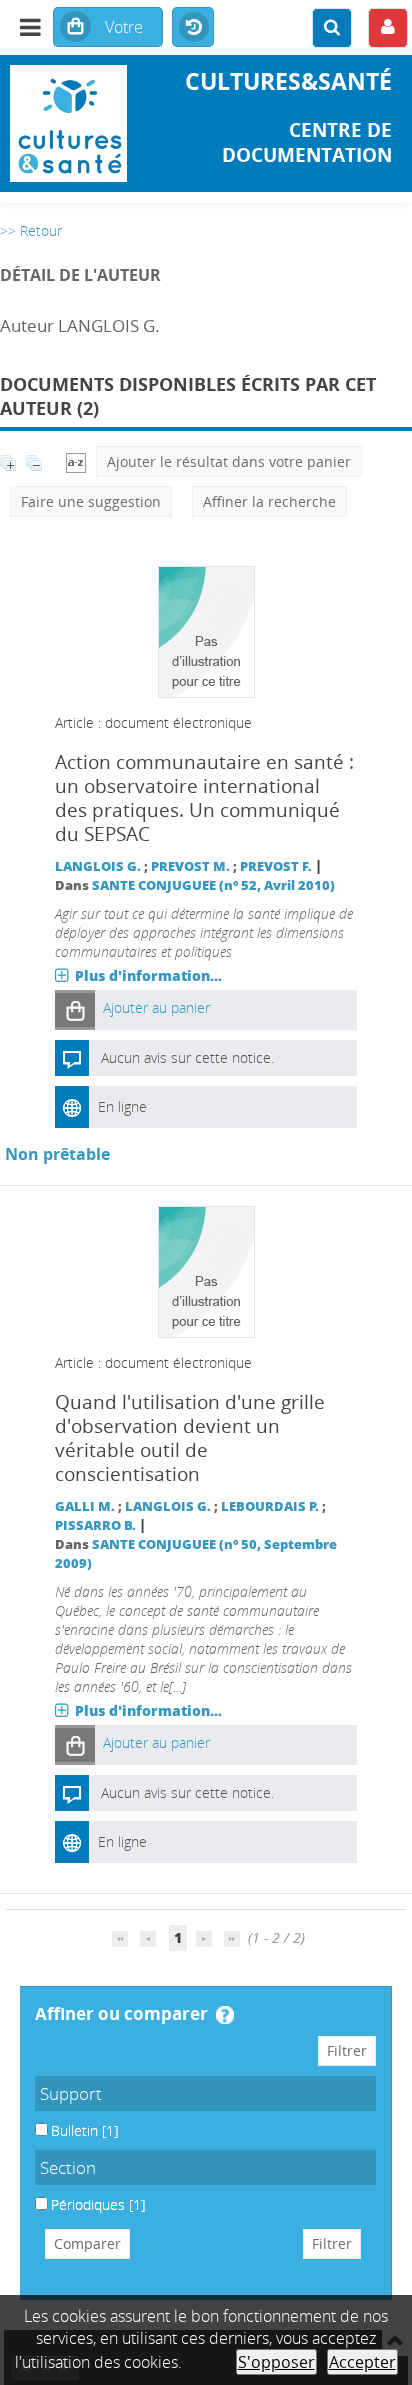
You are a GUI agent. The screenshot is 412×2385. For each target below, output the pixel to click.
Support (71, 2093)
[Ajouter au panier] (75, 1009)
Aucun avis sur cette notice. (187, 1057)
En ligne (122, 1106)
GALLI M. (85, 1506)
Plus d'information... (148, 975)
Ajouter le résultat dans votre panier (229, 461)
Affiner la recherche (269, 501)
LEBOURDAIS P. (270, 1506)
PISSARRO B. (95, 1525)
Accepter (362, 2362)
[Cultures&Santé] (68, 123)
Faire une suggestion (91, 501)
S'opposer (276, 2362)
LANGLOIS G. (98, 866)
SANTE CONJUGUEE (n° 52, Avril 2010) (213, 885)
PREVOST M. (190, 866)
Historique (193, 28)
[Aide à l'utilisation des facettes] (225, 2015)
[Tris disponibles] (76, 461)
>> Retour (31, 230)
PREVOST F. (276, 866)
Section (68, 2167)
